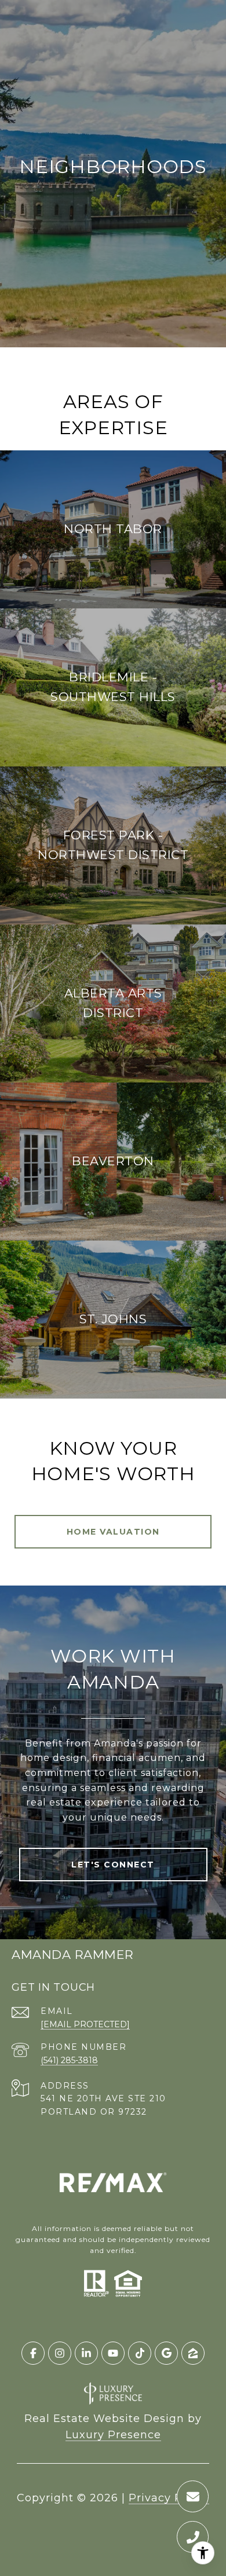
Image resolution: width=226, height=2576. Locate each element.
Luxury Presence (113, 2435)
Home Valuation (113, 1532)
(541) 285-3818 (69, 2060)
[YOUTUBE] (113, 2353)
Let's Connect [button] (113, 1865)
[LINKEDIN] (86, 2353)
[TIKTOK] (140, 2353)
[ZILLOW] (193, 2353)
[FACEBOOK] (33, 2353)
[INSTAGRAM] (60, 2353)
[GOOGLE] (166, 2353)
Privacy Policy (169, 2498)
